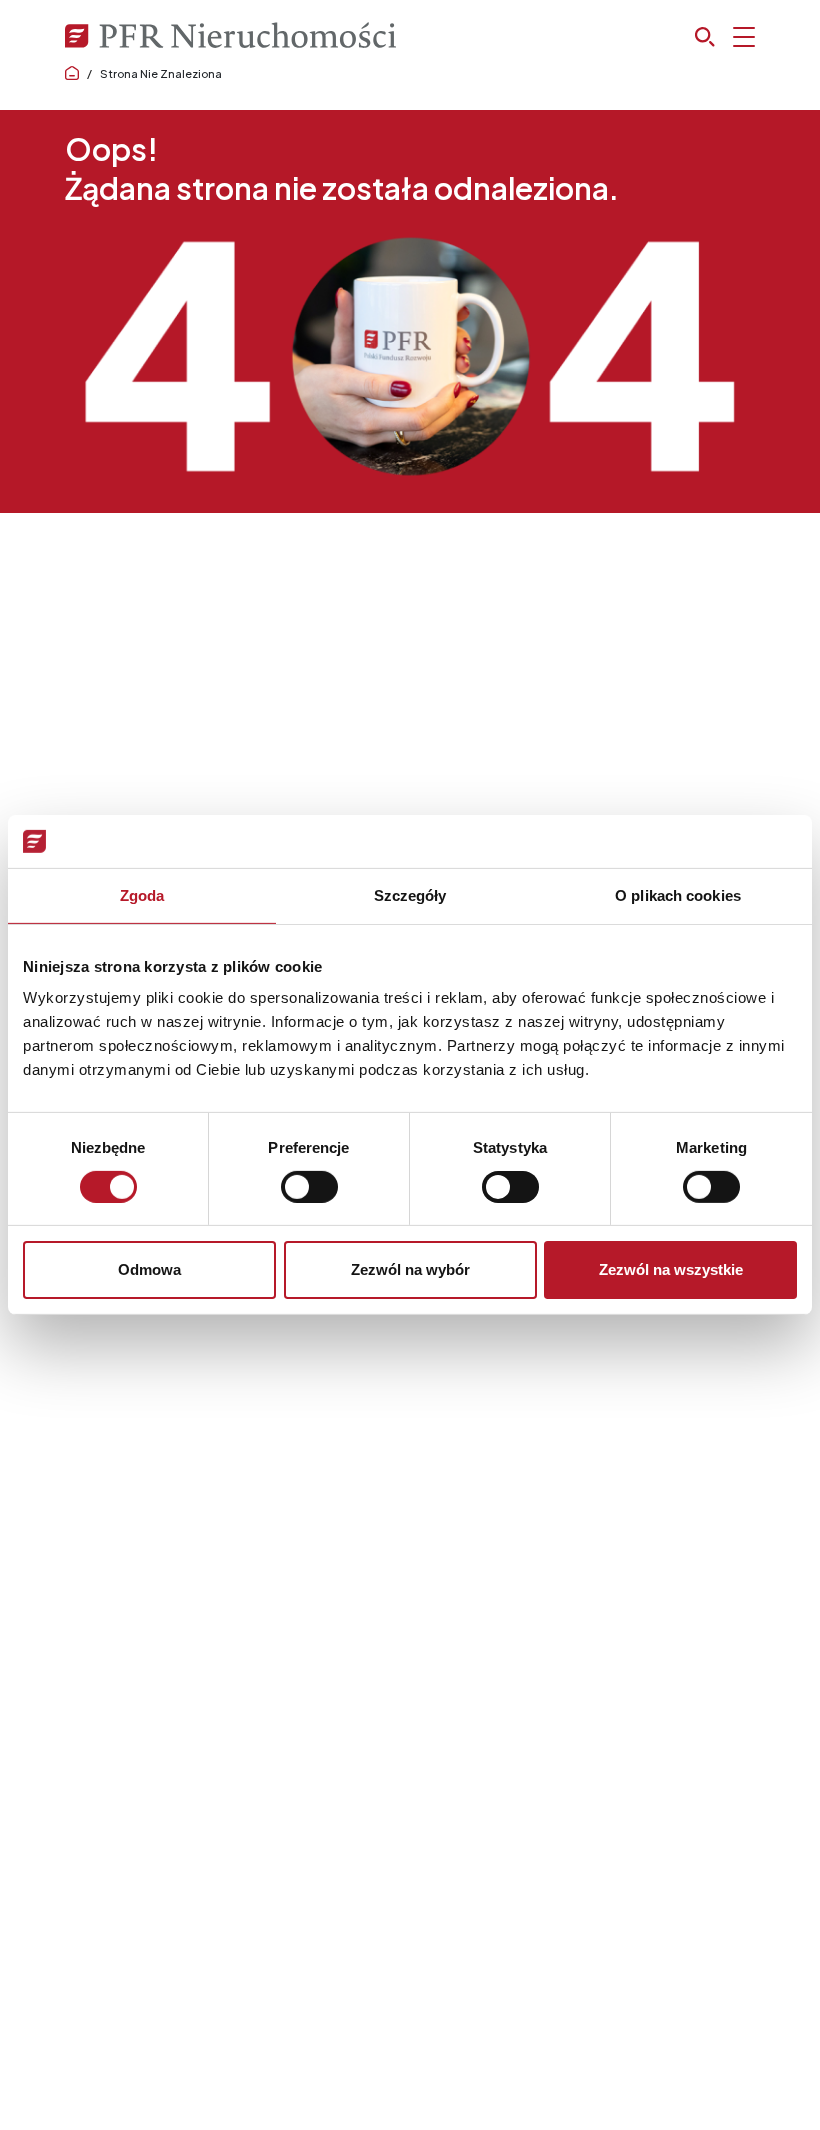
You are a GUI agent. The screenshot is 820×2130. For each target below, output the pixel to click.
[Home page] (72, 73)
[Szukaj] (725, 37)
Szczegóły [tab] (410, 894)
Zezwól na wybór (410, 1269)
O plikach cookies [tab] (678, 894)
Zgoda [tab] (142, 894)
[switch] (309, 1187)
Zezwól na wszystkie (671, 1269)
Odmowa (149, 1269)
